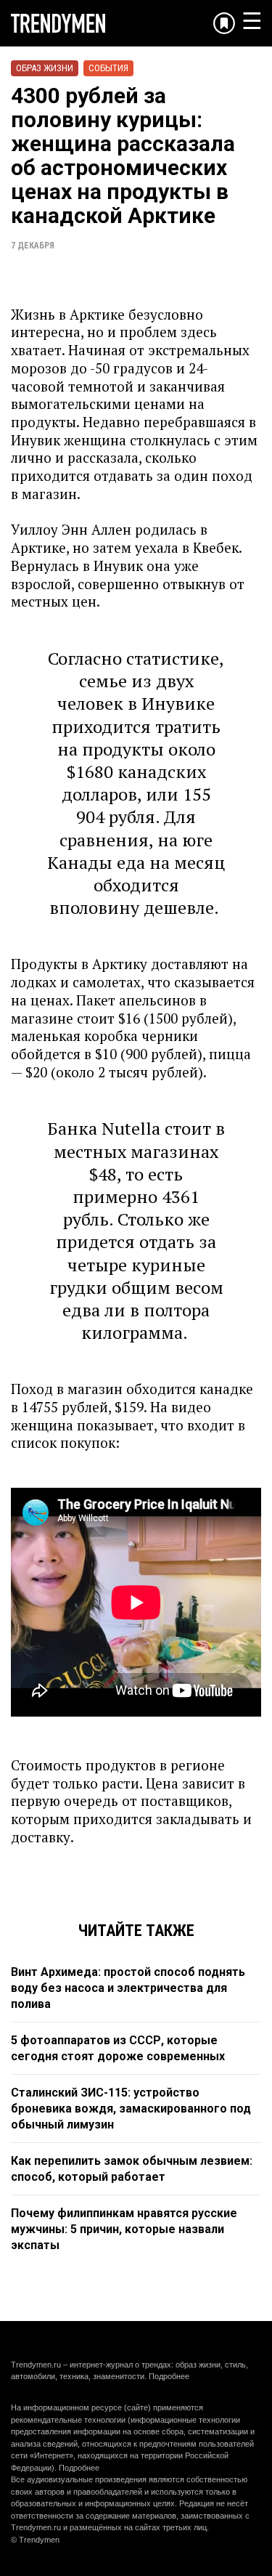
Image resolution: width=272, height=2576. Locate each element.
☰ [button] (252, 21)
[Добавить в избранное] (224, 23)
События (108, 68)
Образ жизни (45, 68)
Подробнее (169, 2376)
